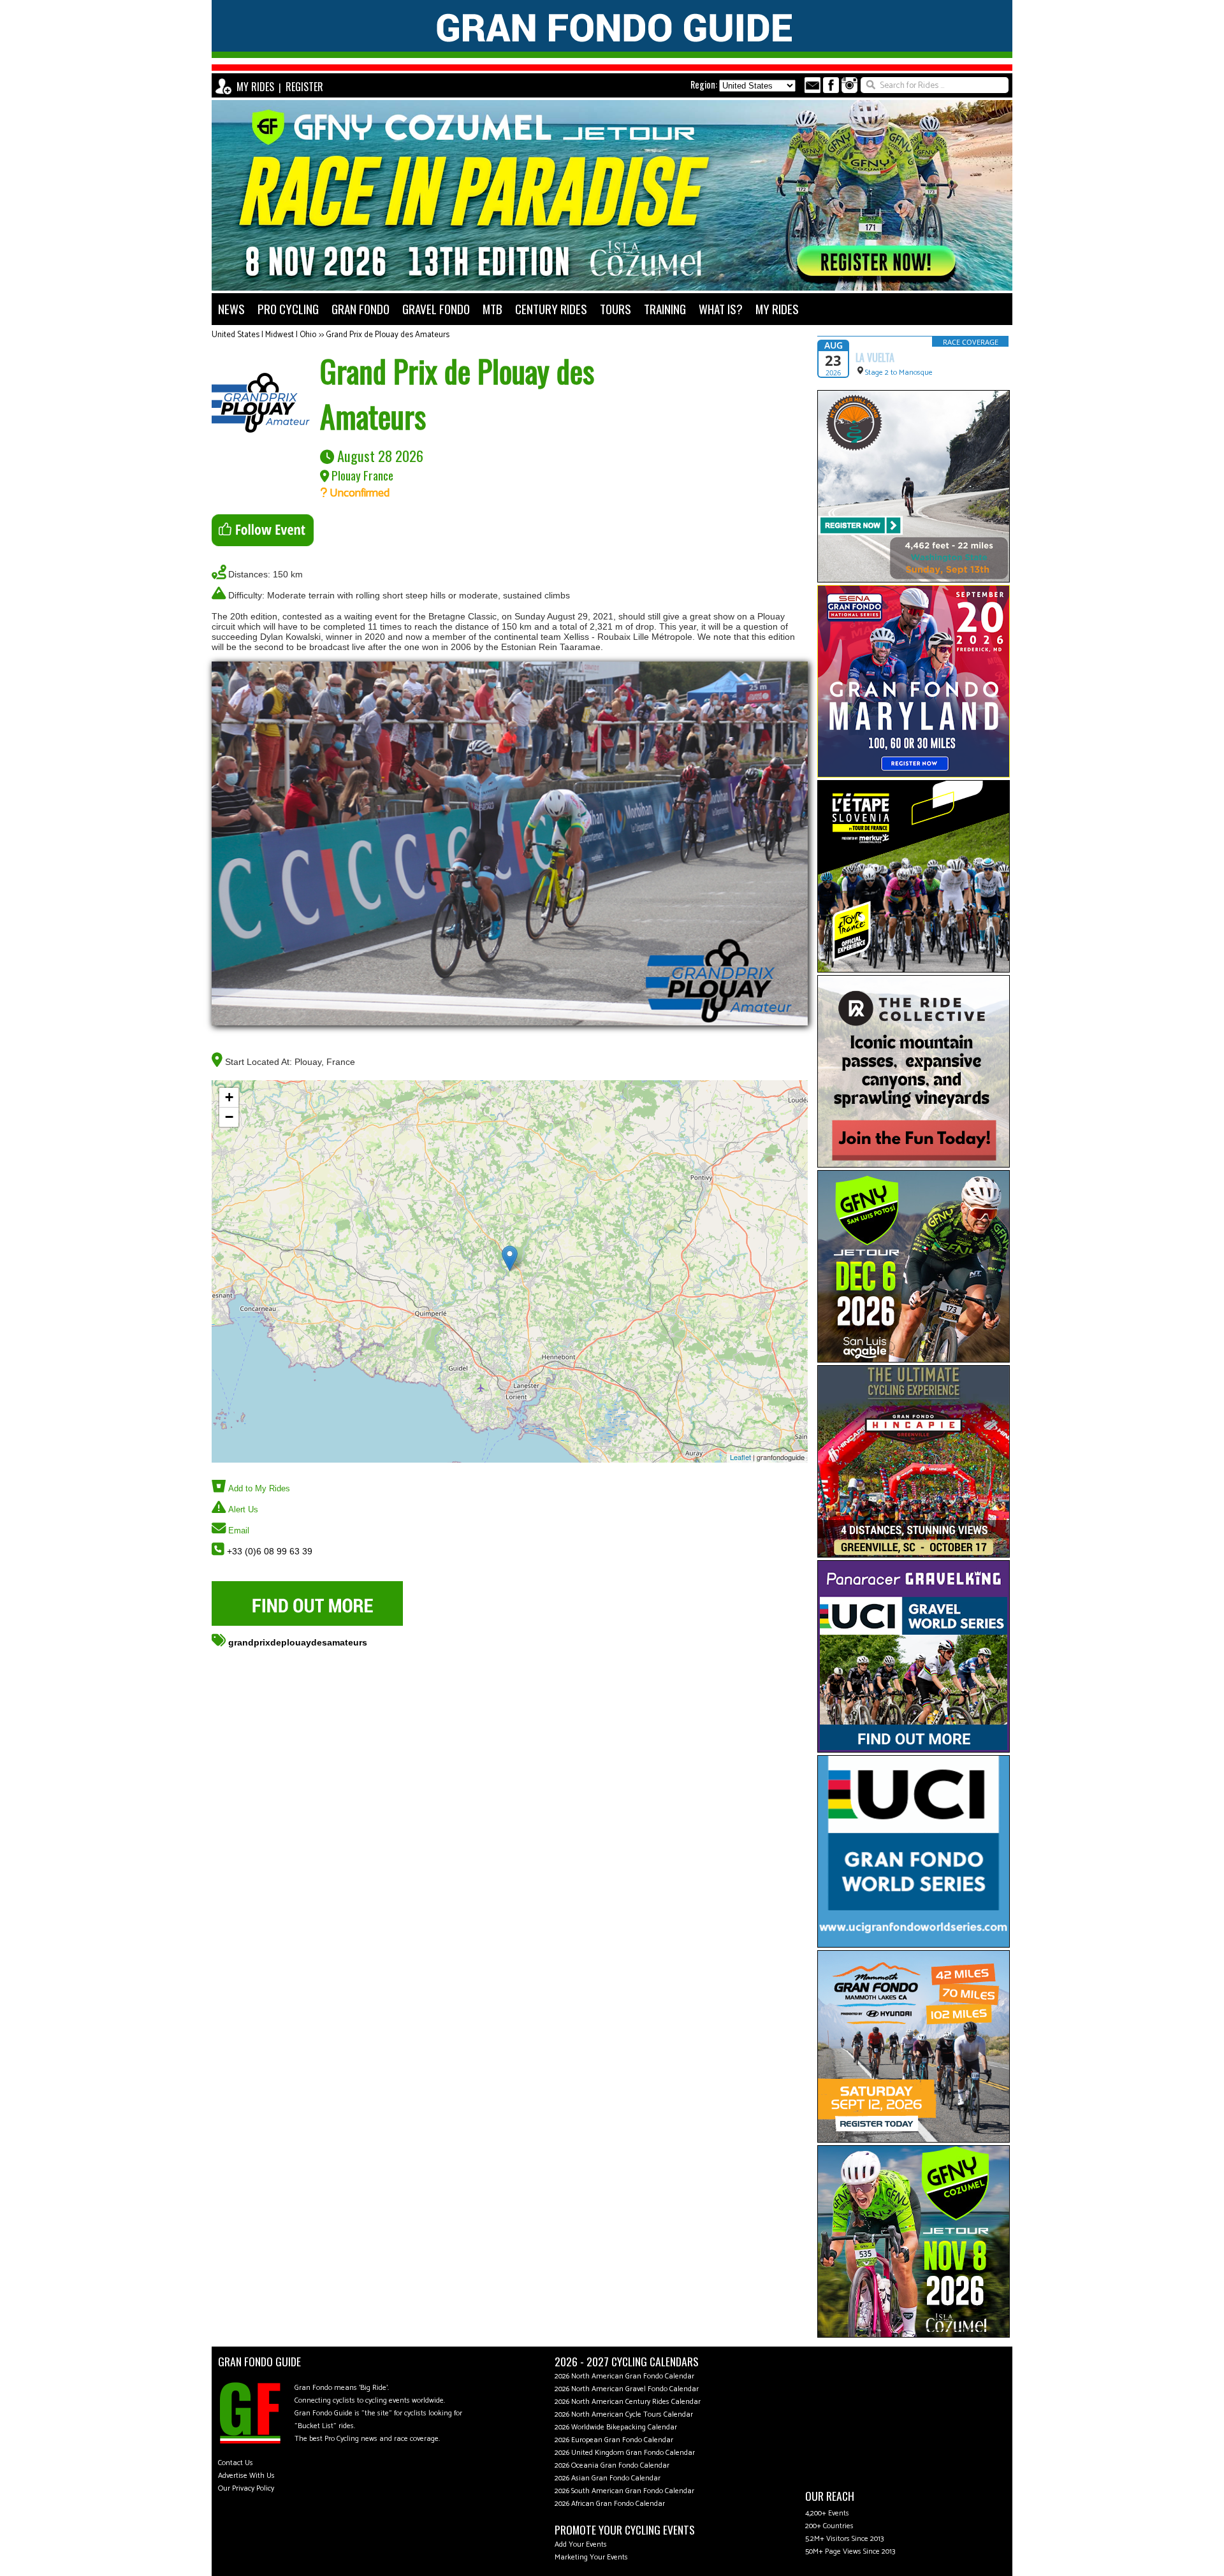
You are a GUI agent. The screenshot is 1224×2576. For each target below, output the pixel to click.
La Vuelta (875, 358)
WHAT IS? (721, 309)
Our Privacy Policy (246, 2488)
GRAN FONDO (361, 309)
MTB (492, 309)
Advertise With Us (246, 2476)
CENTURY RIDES (551, 309)
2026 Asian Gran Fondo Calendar (608, 2478)
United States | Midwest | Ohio (264, 335)
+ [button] (229, 1097)
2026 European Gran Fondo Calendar (614, 2440)
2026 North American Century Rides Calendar (628, 2402)
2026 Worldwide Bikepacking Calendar (616, 2427)
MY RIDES (255, 87)
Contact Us (236, 2463)
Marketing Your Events (591, 2557)
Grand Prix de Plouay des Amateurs (388, 335)
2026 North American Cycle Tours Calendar (624, 2414)
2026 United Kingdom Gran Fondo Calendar (625, 2453)
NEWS (231, 309)
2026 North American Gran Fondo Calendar (624, 2376)
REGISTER (304, 87)
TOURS (616, 309)
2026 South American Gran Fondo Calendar (624, 2491)
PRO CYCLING (288, 309)
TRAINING (665, 309)
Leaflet (740, 1457)
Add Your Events (581, 2544)
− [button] (229, 1117)
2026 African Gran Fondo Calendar (610, 2504)
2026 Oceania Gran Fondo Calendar (612, 2465)
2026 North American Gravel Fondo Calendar (627, 2389)
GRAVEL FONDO (436, 309)
